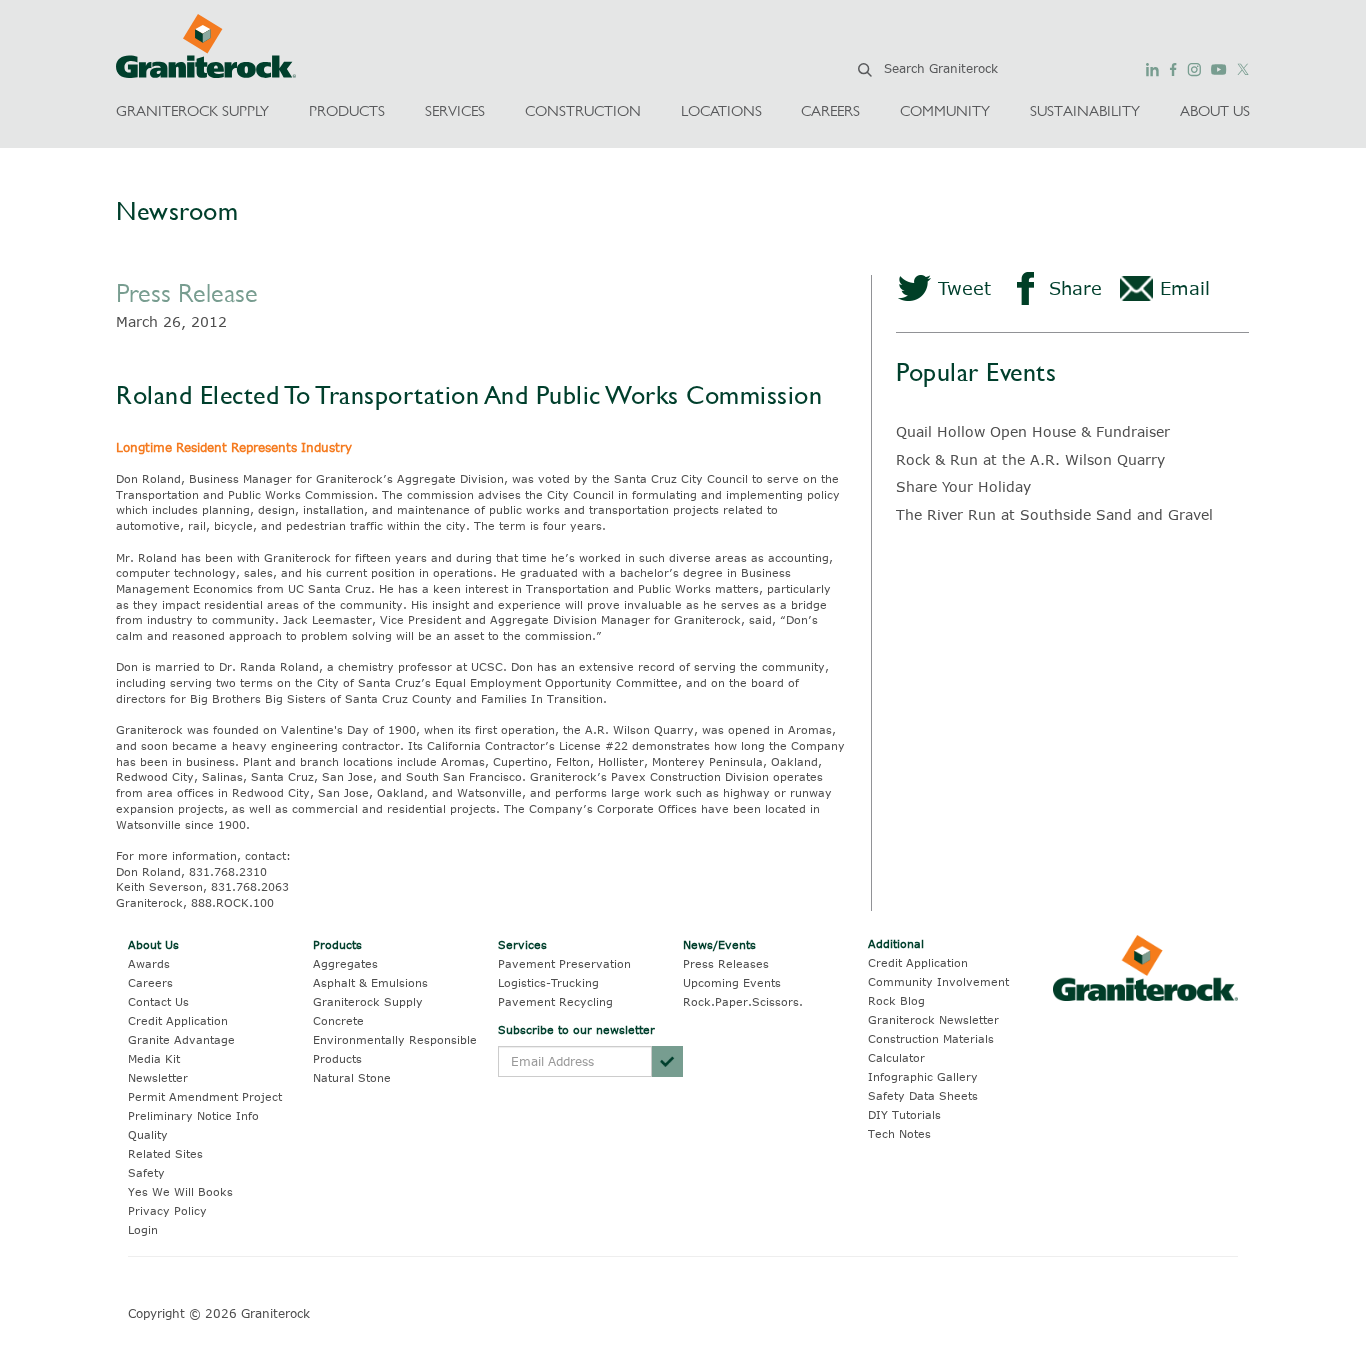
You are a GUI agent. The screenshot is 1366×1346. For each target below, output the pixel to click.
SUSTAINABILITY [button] (1085, 110)
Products (337, 944)
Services (522, 944)
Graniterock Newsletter (933, 1019)
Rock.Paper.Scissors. (743, 1001)
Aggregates (345, 963)
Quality (148, 1134)
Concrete (338, 1020)
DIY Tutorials (904, 1114)
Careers (150, 982)
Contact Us (158, 1001)
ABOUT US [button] (1215, 110)
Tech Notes (899, 1133)
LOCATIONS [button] (721, 110)
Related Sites (165, 1153)
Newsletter (158, 1077)
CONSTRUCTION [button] (583, 110)
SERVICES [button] (455, 110)
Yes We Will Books (180, 1191)
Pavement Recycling (555, 1001)
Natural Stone (352, 1077)
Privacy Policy (167, 1210)
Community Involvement (938, 981)
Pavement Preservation (564, 963)
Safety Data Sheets (923, 1095)
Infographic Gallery (923, 1076)
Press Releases (726, 963)
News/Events (719, 944)
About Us (153, 944)
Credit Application (178, 1020)
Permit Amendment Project (205, 1096)
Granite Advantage (181, 1039)
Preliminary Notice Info (193, 1115)
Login (143, 1229)
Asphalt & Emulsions (370, 982)
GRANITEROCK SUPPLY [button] (192, 110)
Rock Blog (896, 1000)
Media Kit (154, 1058)
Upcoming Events (732, 982)
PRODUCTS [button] (347, 110)
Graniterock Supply (368, 1001)
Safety (146, 1172)
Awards (149, 963)
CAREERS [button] (830, 110)
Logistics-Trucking (548, 982)
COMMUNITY (945, 110)
